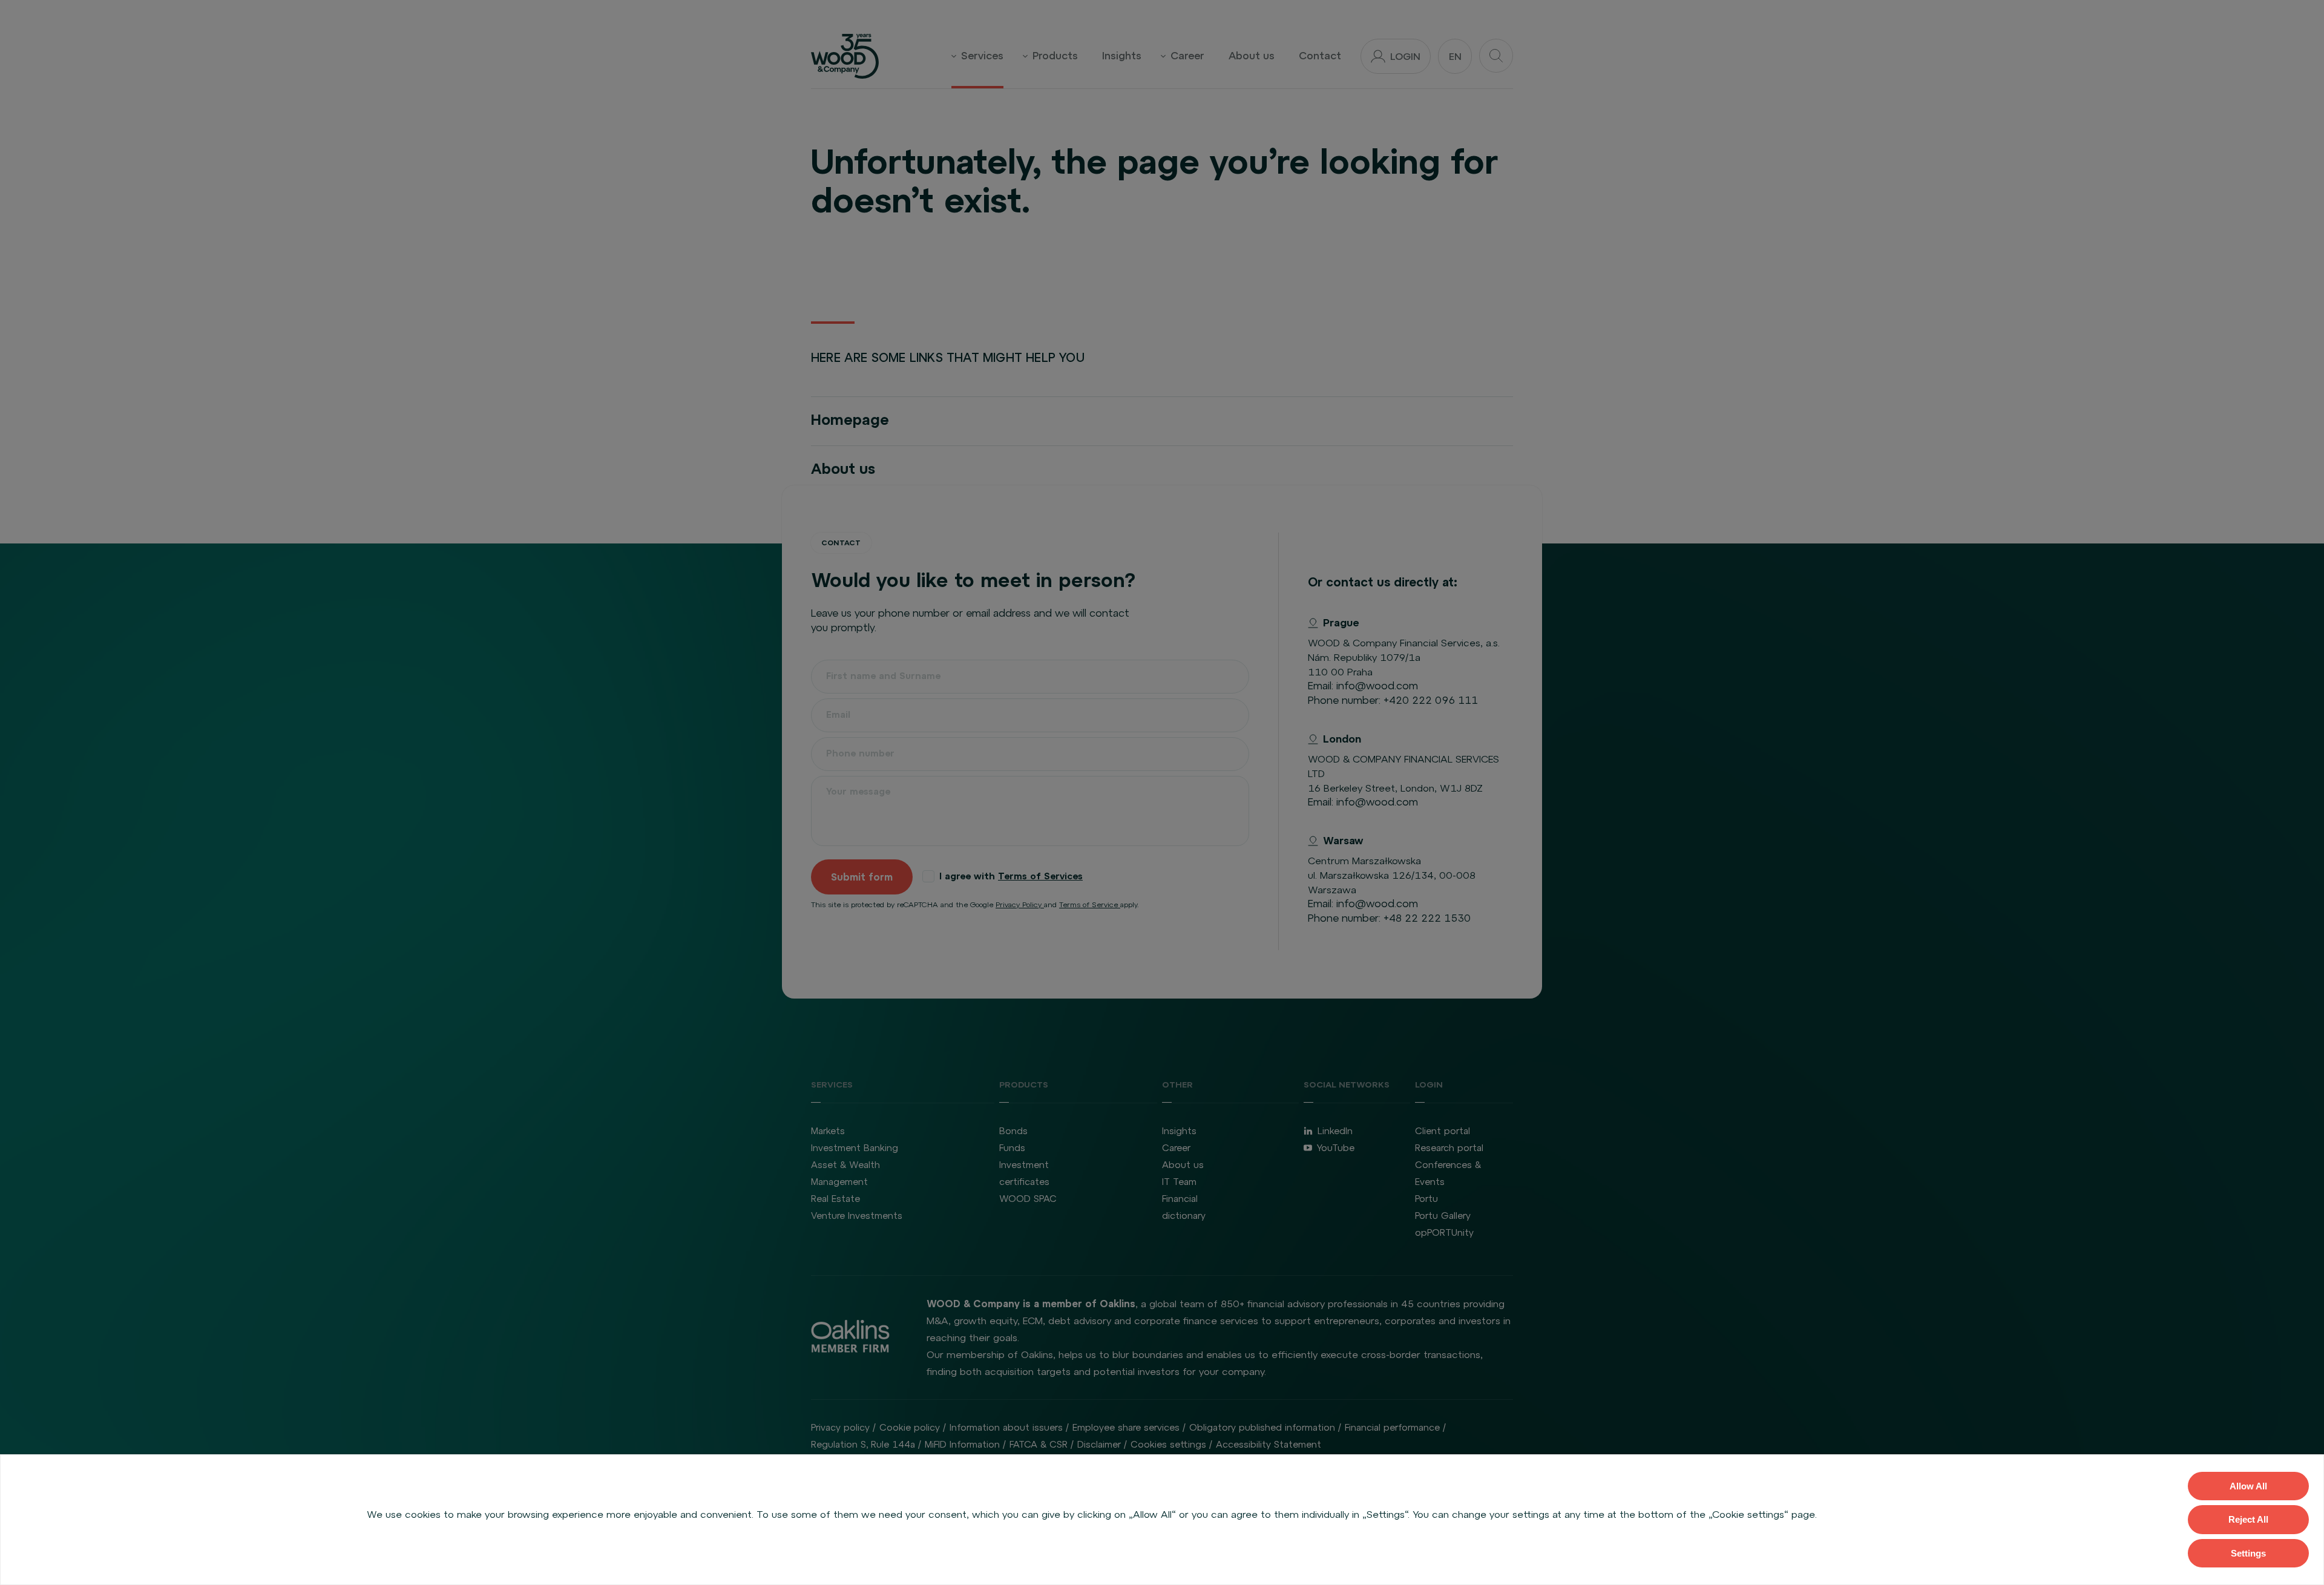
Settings (2248, 1553)
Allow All (2248, 1486)
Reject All (2248, 1519)
